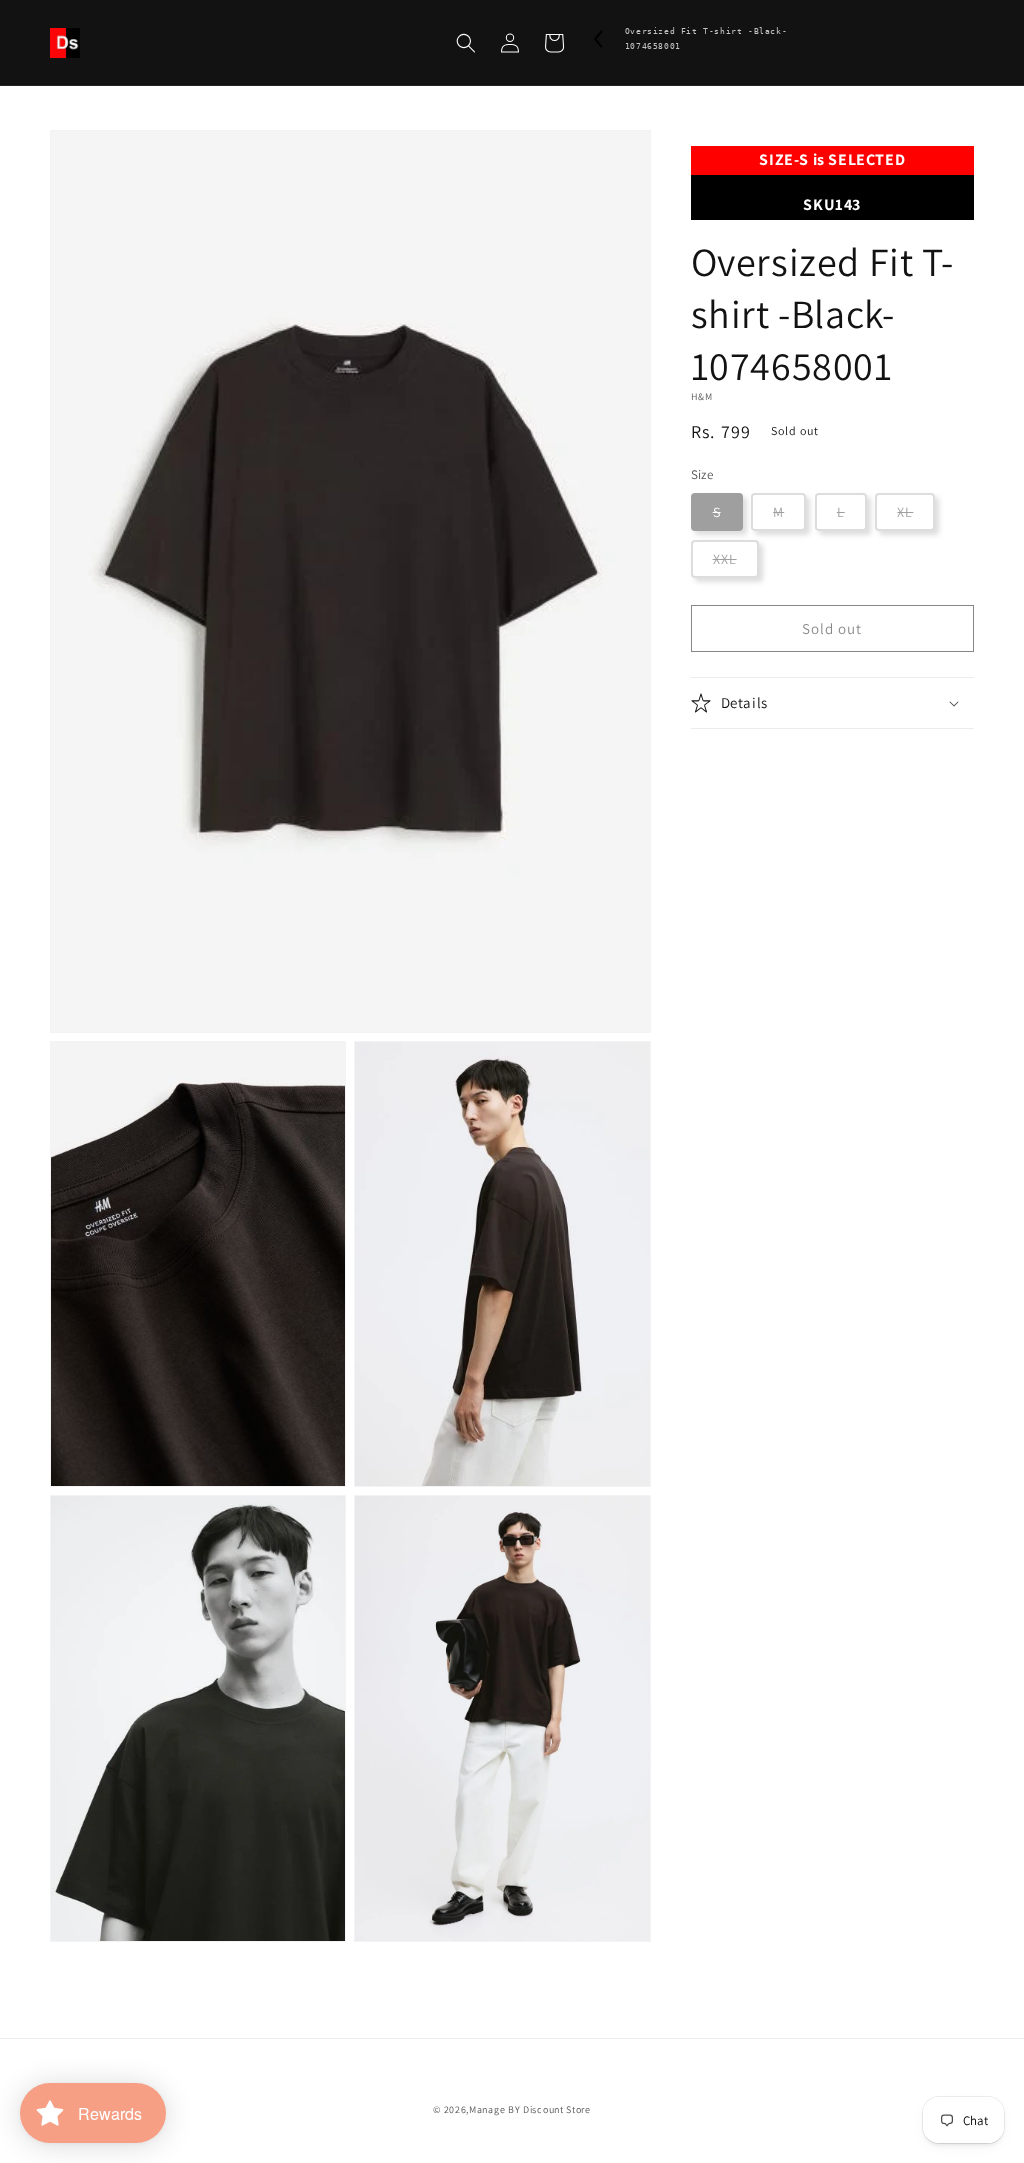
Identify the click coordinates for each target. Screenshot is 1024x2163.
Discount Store (557, 2109)
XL (905, 512)
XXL (725, 559)
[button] (466, 43)
